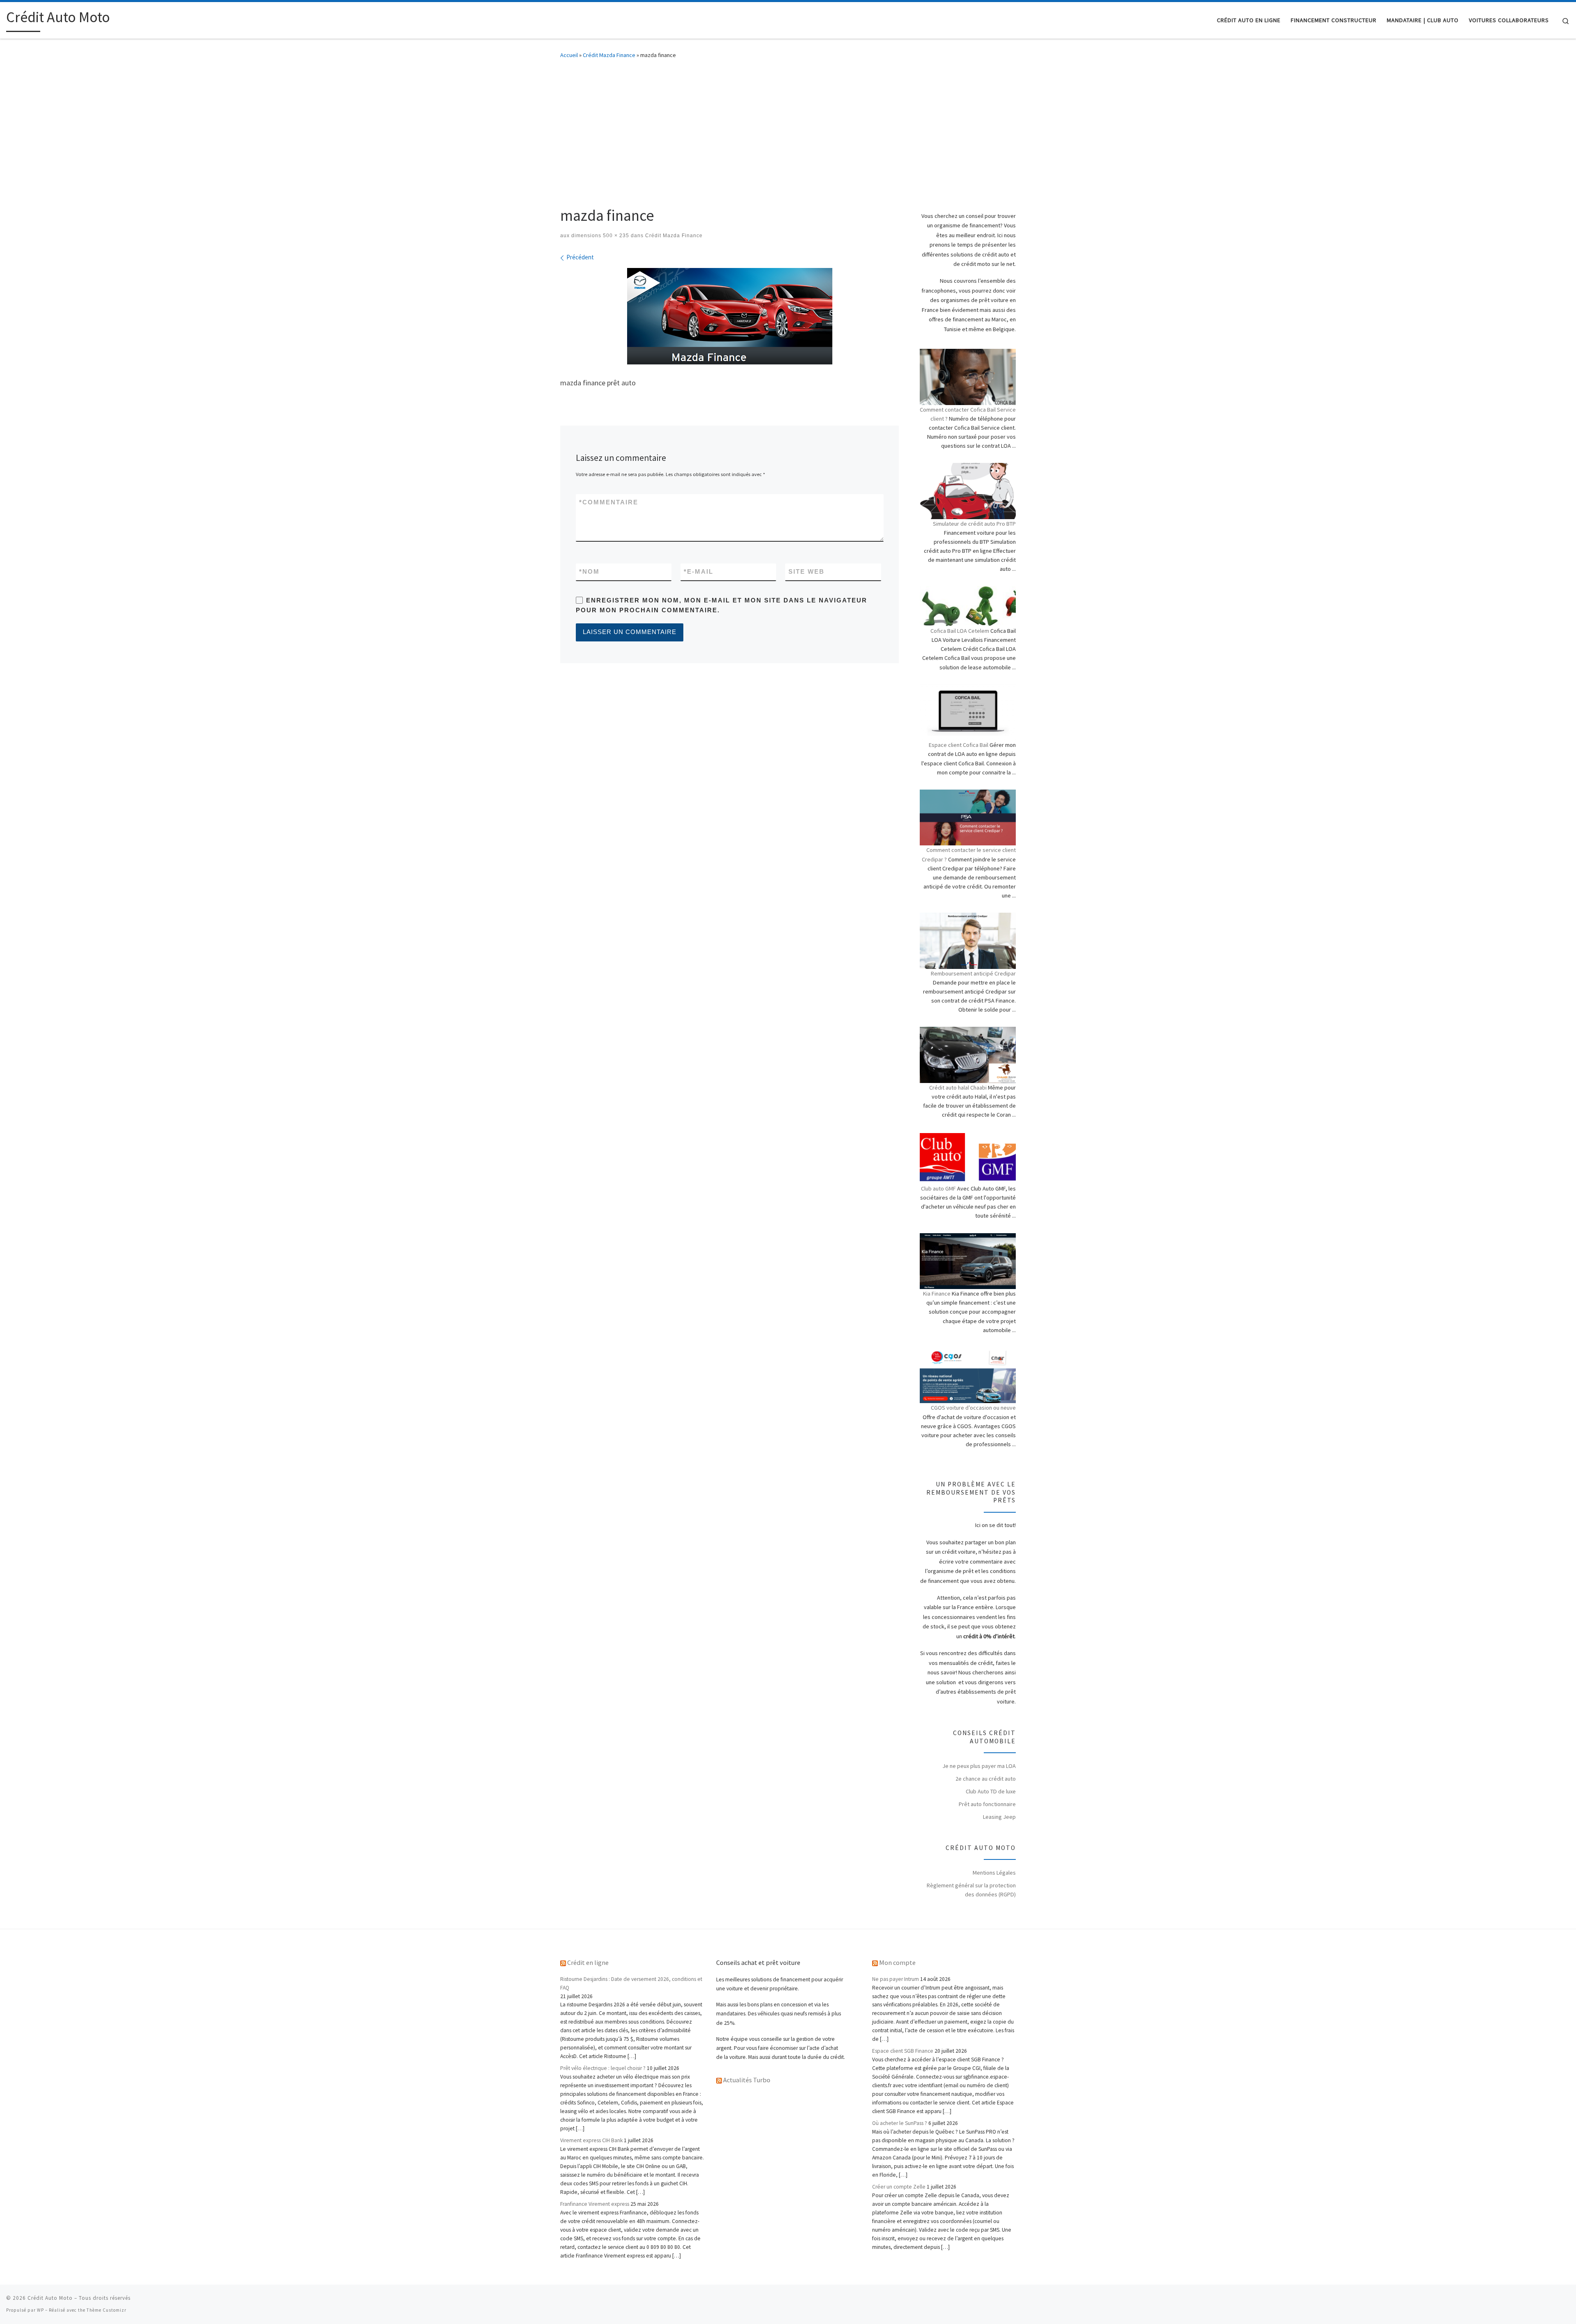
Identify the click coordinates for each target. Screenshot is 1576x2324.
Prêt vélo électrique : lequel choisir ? (603, 2068)
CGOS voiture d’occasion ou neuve (973, 1408)
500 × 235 (615, 236)
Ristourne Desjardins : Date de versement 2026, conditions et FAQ (631, 1983)
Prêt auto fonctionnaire (987, 1804)
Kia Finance (937, 1294)
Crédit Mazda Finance (609, 55)
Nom (589, 571)
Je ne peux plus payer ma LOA (979, 1766)
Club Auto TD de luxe (991, 1791)
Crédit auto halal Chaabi (958, 1088)
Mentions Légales (994, 1873)
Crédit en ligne (588, 1962)
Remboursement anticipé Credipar (973, 973)
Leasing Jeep (999, 1817)
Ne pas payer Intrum (896, 1979)
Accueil (569, 55)
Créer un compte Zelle (899, 2187)
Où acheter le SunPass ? (900, 2123)
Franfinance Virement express (595, 2204)
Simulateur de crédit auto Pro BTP (974, 524)
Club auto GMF (938, 1188)
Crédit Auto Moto (50, 2298)
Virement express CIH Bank (591, 2140)
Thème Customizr (107, 2310)
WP (40, 2310)
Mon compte (897, 1962)
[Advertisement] (788, 130)
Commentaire (609, 502)
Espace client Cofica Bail (959, 745)
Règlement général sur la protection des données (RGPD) (971, 1890)
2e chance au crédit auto (986, 1779)
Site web (806, 571)
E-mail (699, 571)
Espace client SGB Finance (903, 2051)
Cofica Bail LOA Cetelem (960, 631)
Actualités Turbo (747, 2080)
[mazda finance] (730, 316)
